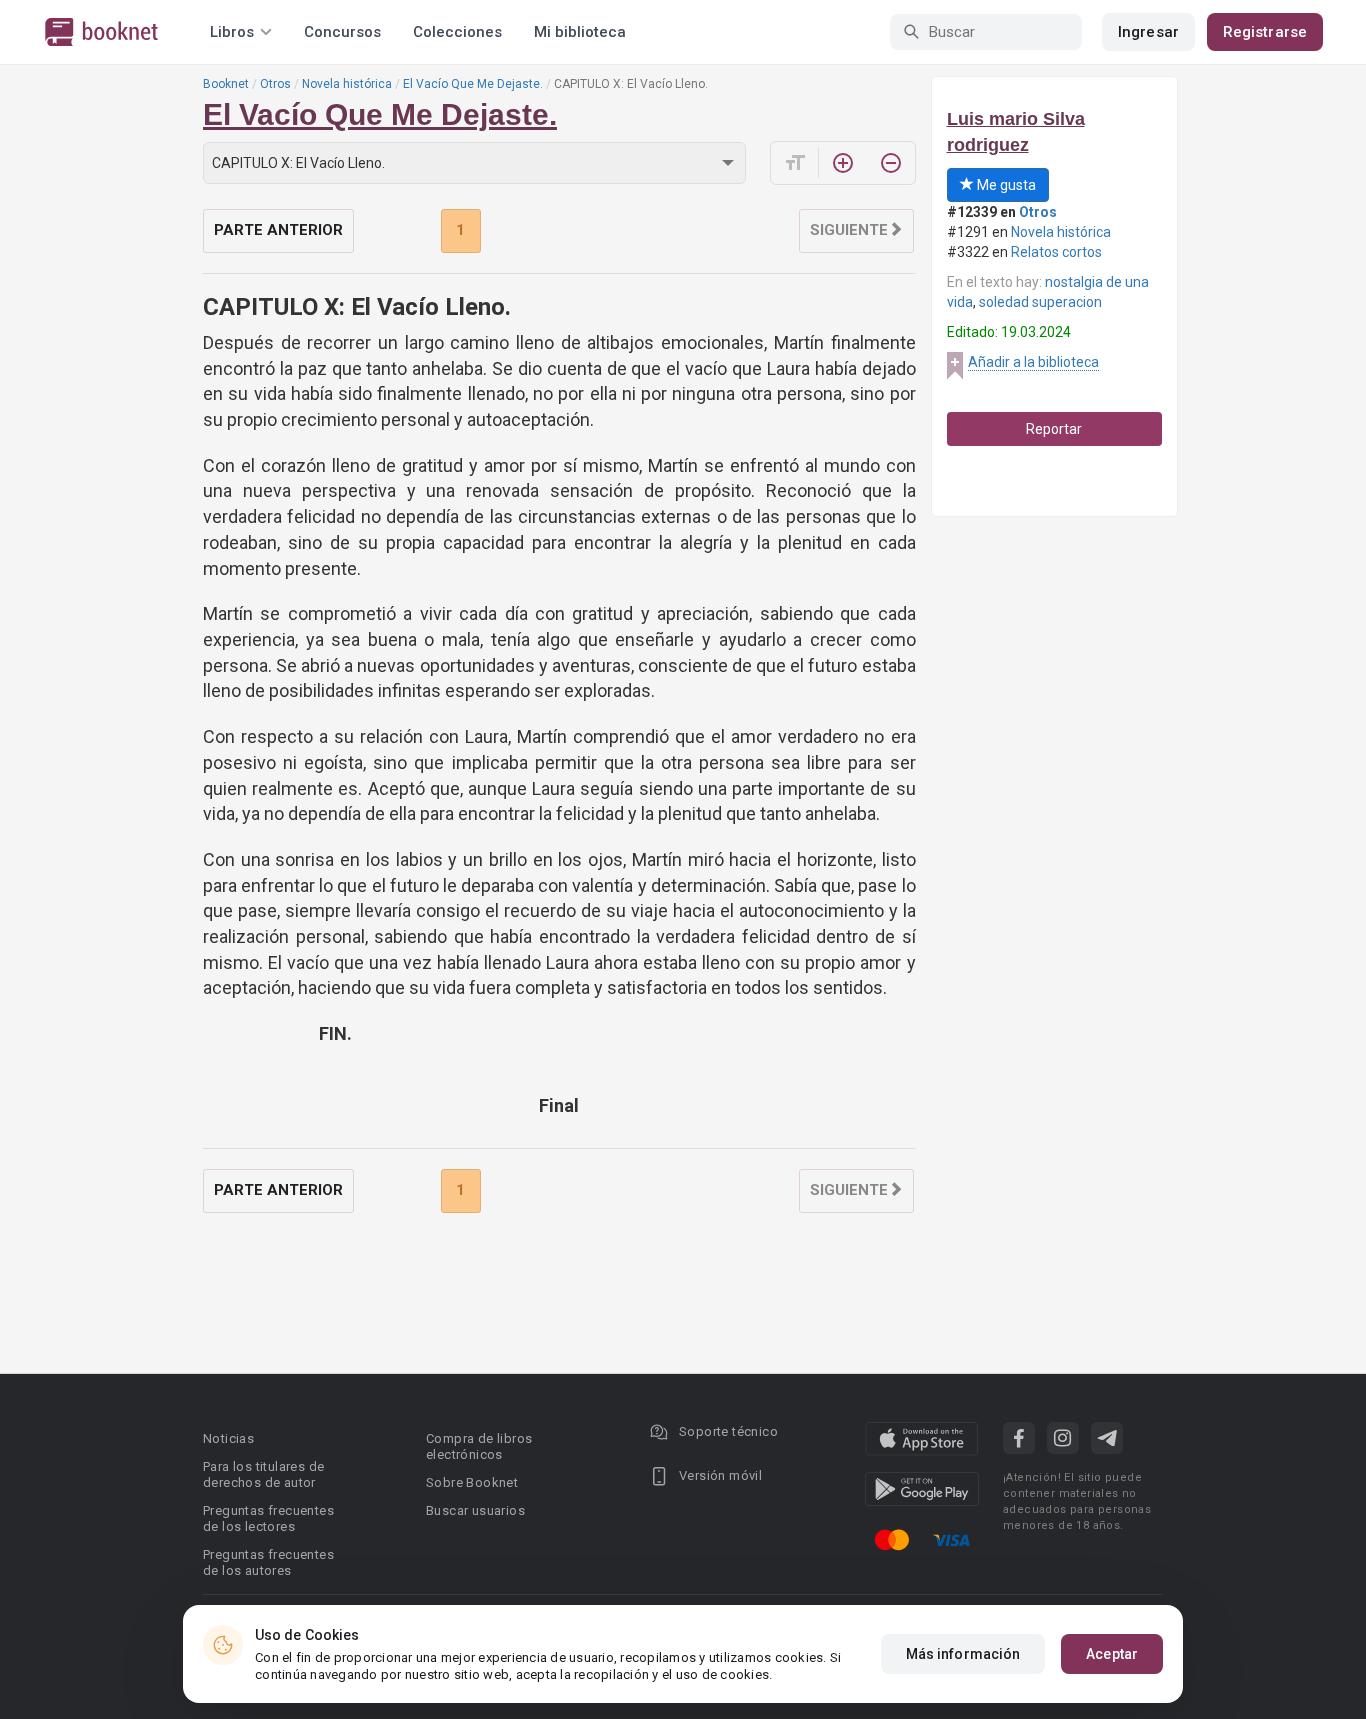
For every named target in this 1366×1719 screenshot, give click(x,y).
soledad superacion (1040, 302)
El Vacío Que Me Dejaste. (473, 84)
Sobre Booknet (472, 1482)
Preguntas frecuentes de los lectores (268, 1518)
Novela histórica (347, 84)
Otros (275, 84)
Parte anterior (278, 230)
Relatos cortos (1056, 252)
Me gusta (1005, 185)
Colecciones (457, 32)
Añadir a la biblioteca (1033, 362)
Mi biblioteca (580, 32)
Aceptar (1112, 1654)
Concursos (342, 32)
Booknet (226, 84)
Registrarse (1265, 32)
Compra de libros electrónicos (479, 1446)
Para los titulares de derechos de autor (263, 1474)
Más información (963, 1654)
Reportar (1054, 429)
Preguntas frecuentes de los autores (268, 1562)
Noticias (228, 1438)
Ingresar (1148, 32)
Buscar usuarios (475, 1510)
